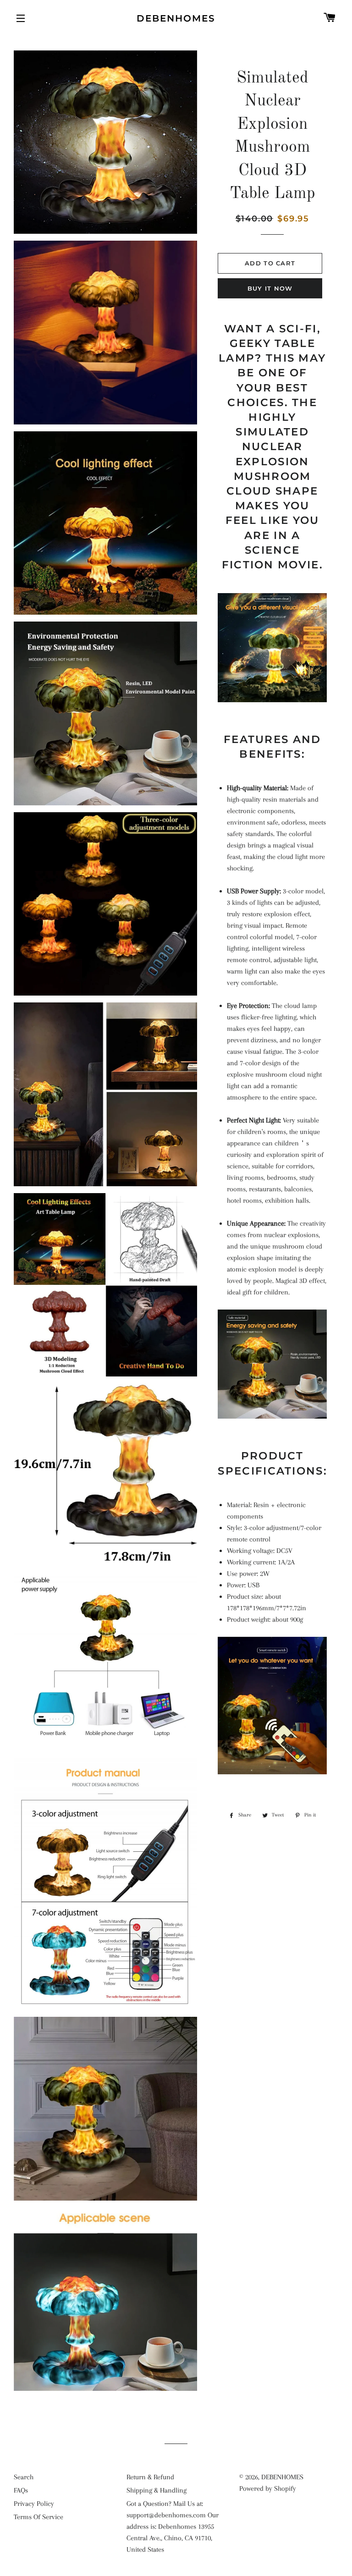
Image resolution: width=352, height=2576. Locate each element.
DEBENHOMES (176, 18)
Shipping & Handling (157, 2490)
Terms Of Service (38, 2517)
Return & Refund (150, 2477)
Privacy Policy (34, 2504)
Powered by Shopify (268, 2488)
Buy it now (270, 288)
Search (24, 2477)
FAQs (21, 2490)
